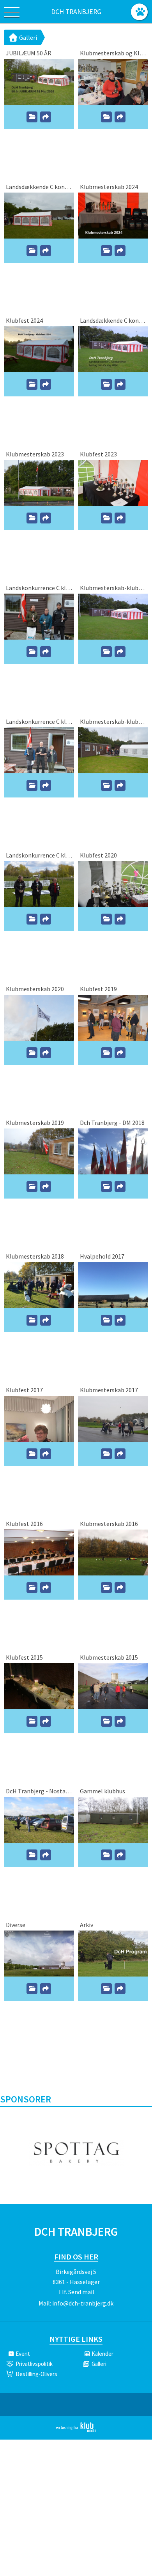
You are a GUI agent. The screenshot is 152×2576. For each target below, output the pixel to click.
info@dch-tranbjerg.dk (83, 2303)
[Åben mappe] (32, 117)
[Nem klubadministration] (76, 2431)
